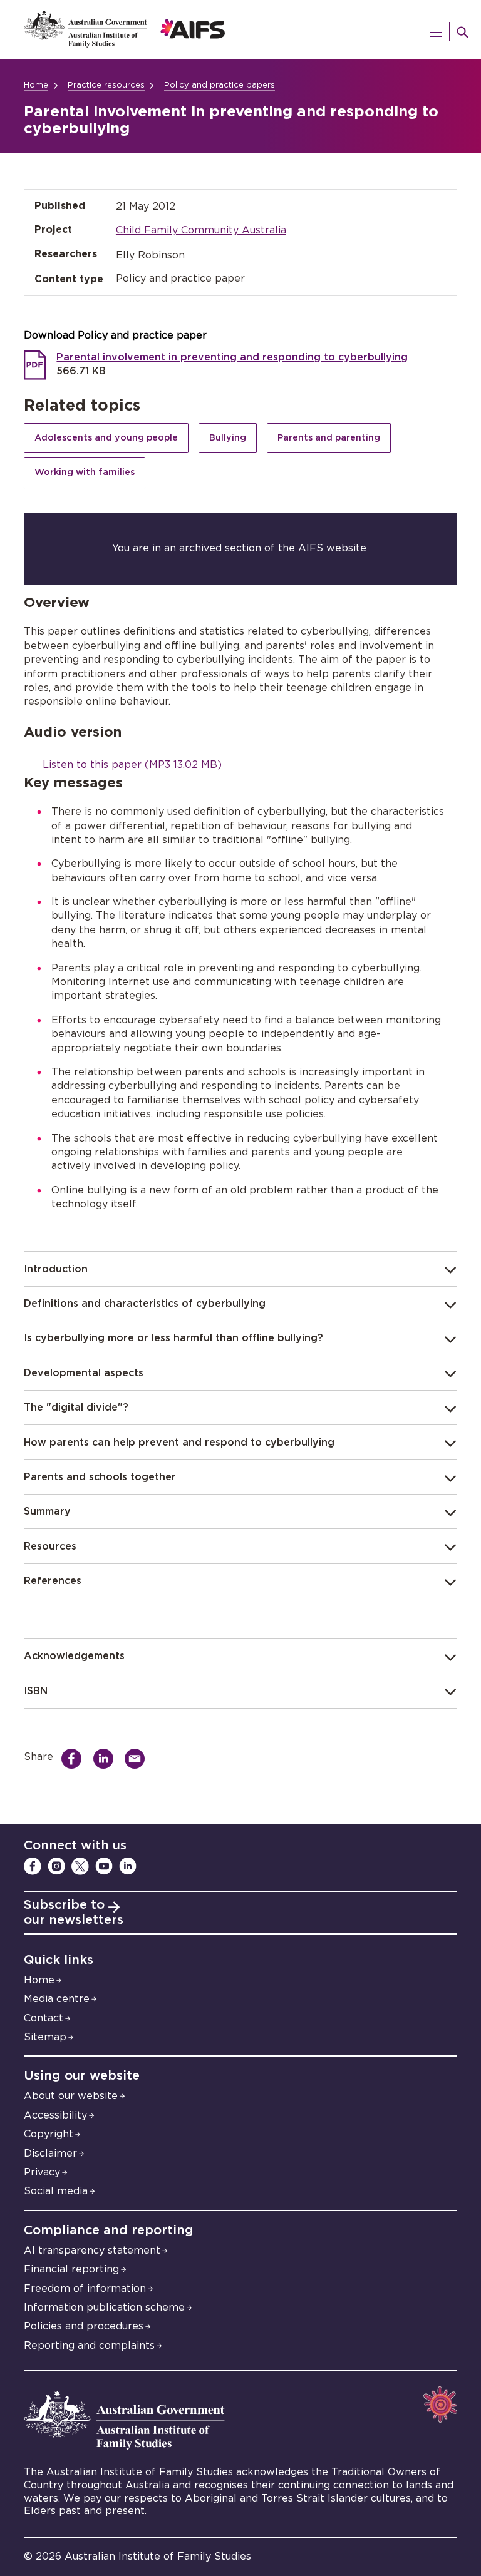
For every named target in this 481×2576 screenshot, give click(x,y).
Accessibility (55, 2115)
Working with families (85, 472)
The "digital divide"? (76, 1408)
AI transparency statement (92, 2251)
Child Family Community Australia (201, 230)
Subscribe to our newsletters (74, 1913)
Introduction (56, 1269)
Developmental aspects (84, 1373)
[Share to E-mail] (138, 1759)
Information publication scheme (104, 2308)
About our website (71, 2096)
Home (36, 85)
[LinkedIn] (128, 1866)
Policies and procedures (84, 2326)
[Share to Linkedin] (107, 1759)
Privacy (42, 2172)
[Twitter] (80, 1866)
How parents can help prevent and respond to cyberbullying (179, 1443)
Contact (44, 2018)
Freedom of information (85, 2289)
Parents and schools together (100, 1477)
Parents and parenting (329, 438)
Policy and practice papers (220, 85)
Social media (56, 2191)
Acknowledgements (74, 1656)
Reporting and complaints (89, 2346)
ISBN (36, 1691)
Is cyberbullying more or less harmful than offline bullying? (173, 1338)
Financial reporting (71, 2269)
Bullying (228, 438)
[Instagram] (56, 1866)
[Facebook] (33, 1866)
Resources (50, 1546)
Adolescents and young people (106, 438)
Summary (47, 1511)
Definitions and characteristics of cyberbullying (145, 1304)
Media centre (57, 1999)
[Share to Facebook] (75, 1759)
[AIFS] (240, 30)
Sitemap (45, 2037)
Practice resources (106, 85)
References (53, 1581)
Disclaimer (50, 2154)
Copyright (49, 2134)
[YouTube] (104, 1866)
